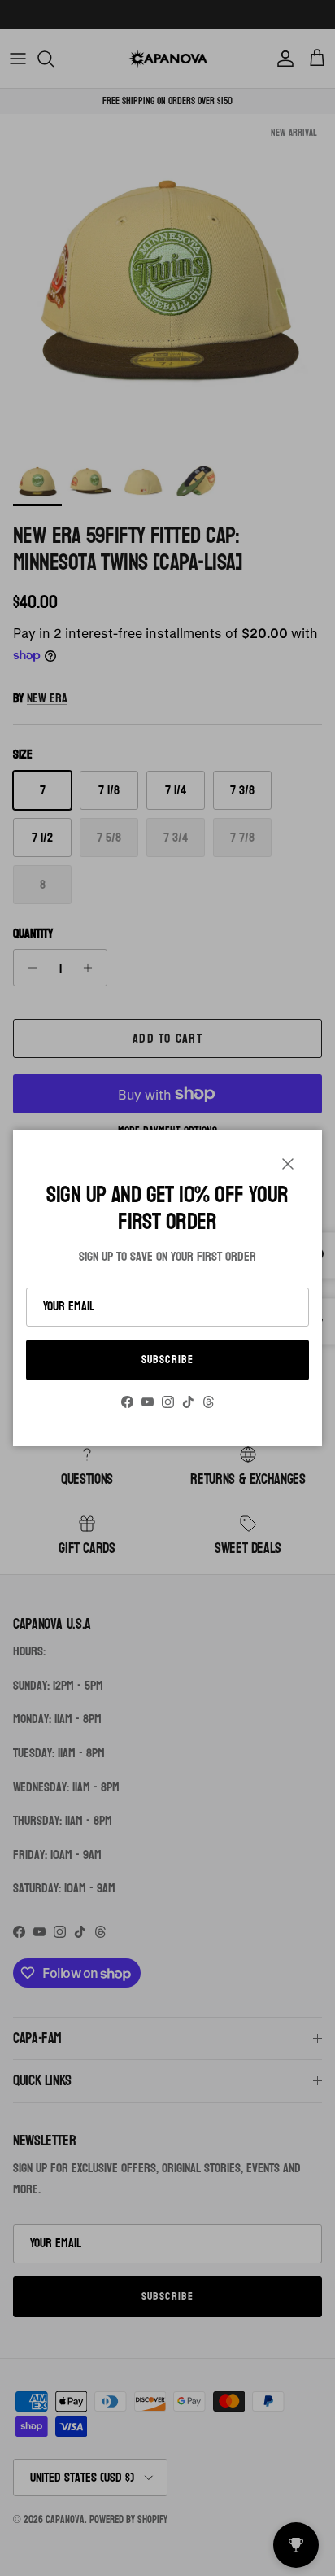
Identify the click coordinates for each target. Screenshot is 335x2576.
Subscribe (167, 1360)
